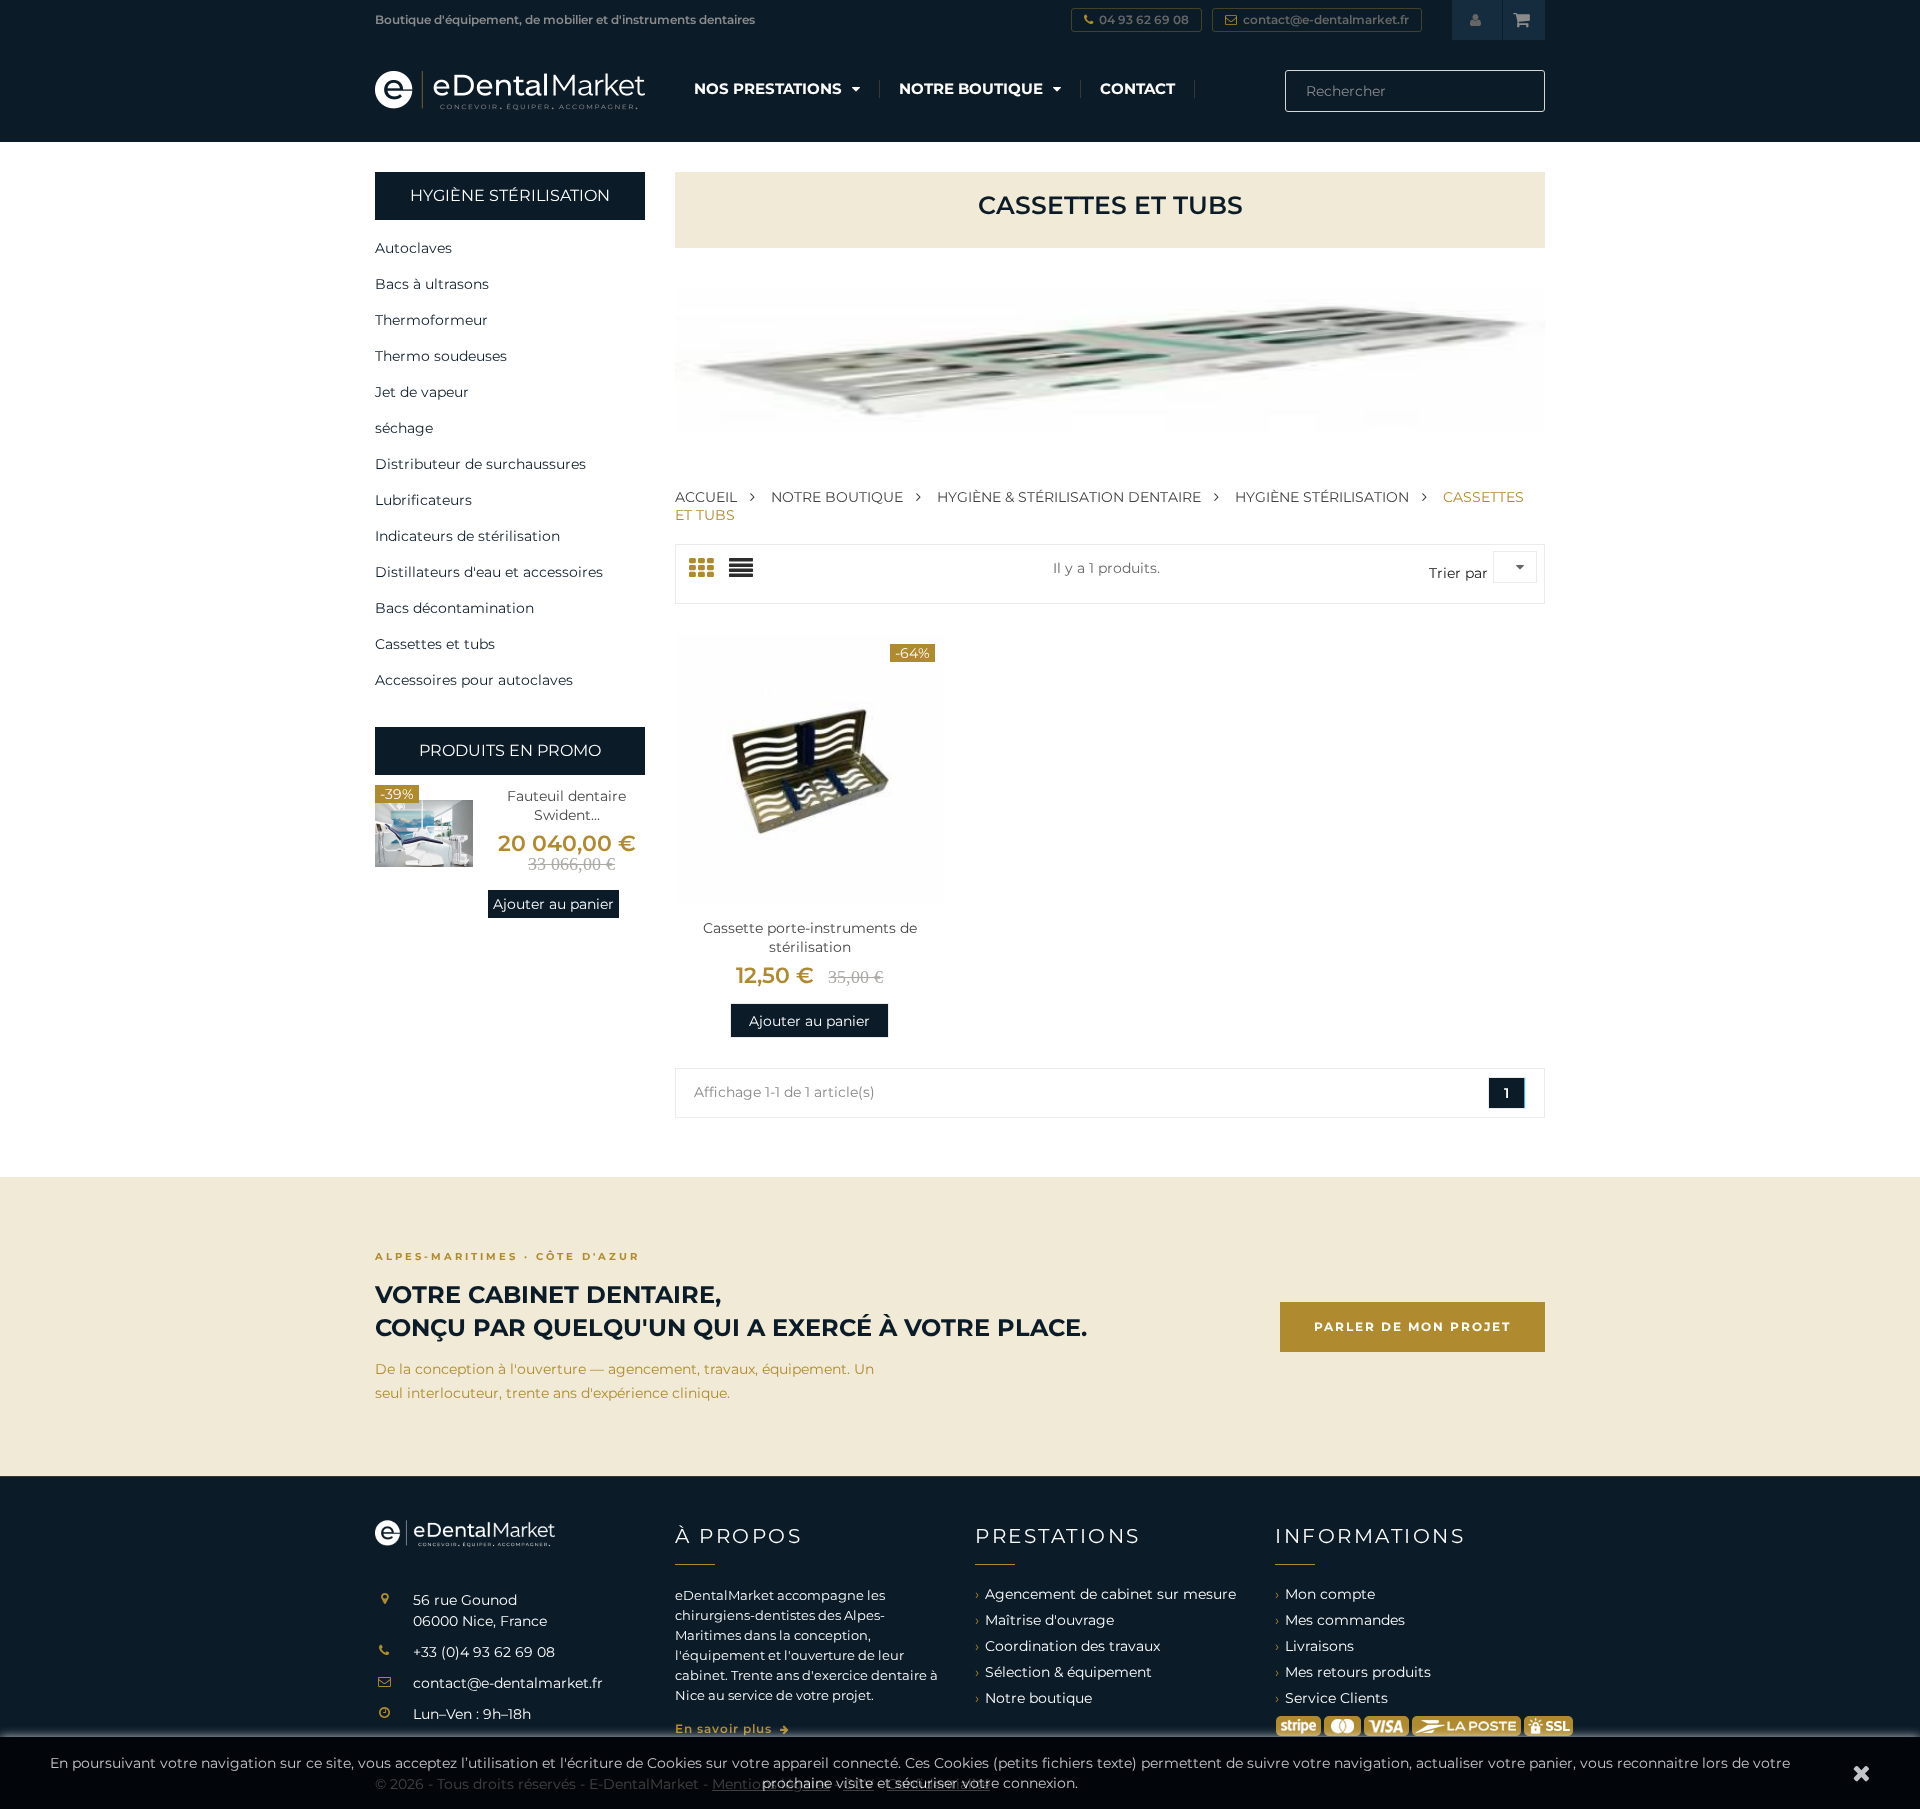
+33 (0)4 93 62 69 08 (484, 1652)
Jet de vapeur (422, 392)
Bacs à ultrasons (432, 284)
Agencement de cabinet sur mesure (1110, 1594)
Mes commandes (1345, 1620)
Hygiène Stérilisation (510, 195)
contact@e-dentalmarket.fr (508, 1683)
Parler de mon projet (1412, 1326)
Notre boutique (1038, 1698)
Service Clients (1336, 1698)
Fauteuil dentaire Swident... (566, 805)
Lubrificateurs (423, 500)
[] (1537, 106)
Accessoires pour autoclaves (474, 680)
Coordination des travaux (1072, 1646)
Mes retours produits (1358, 1672)
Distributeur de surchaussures (480, 464)
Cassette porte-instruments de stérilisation (810, 937)
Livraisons (1319, 1646)
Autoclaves (413, 248)
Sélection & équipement (1068, 1672)
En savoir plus (725, 1728)
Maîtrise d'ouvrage (1049, 1620)
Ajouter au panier (553, 904)
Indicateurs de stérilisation (467, 536)
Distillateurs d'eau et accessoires (489, 572)
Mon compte (1330, 1594)
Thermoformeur (431, 320)
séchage (404, 428)
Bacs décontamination (454, 608)
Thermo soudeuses (441, 356)
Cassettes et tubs (435, 644)
